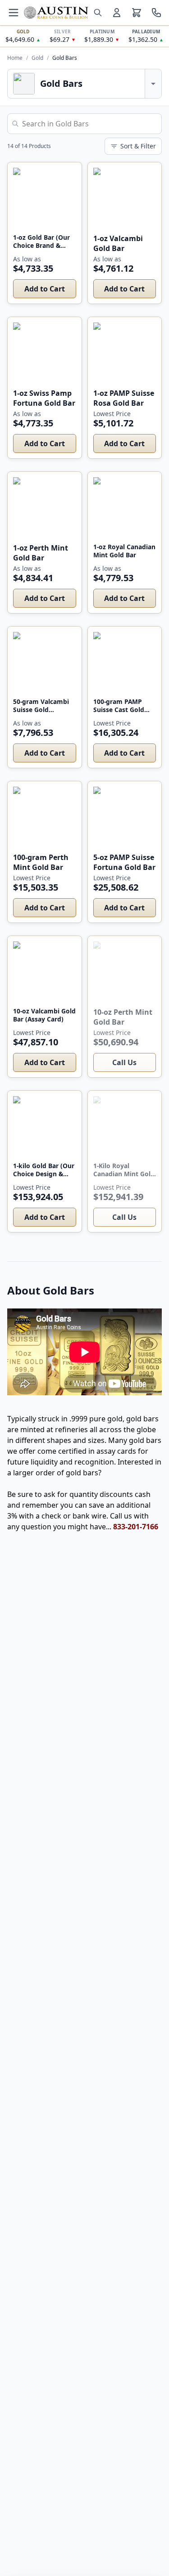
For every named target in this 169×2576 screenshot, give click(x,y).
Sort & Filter (138, 146)
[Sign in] (117, 13)
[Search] (98, 13)
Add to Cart (45, 289)
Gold (37, 58)
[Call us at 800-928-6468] (156, 13)
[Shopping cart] (137, 13)
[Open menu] (14, 13)
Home (15, 58)
